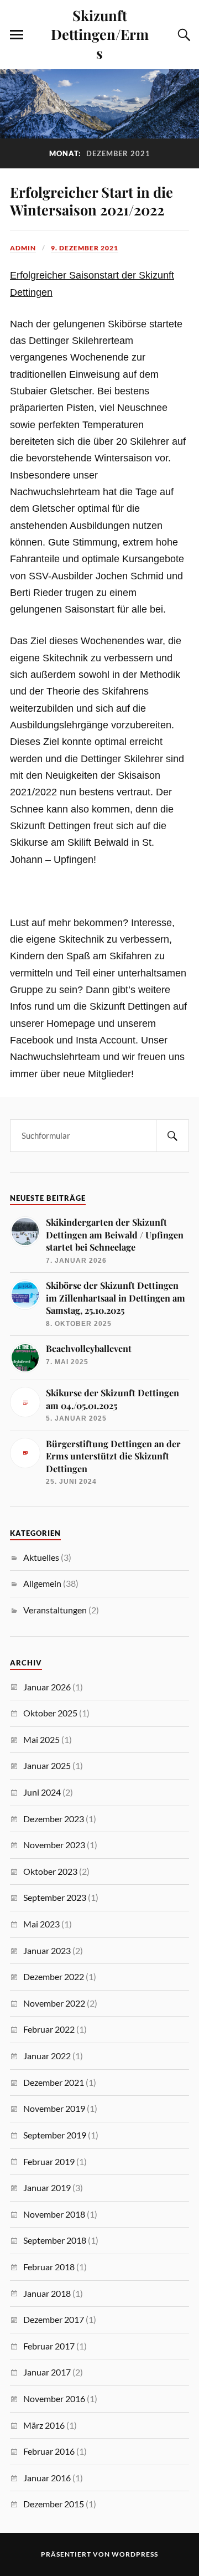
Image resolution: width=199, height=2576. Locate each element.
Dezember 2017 (54, 2319)
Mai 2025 (41, 1739)
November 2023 (54, 1845)
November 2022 (54, 2003)
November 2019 (54, 2108)
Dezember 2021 (54, 2082)
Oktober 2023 (50, 1871)
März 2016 (44, 2425)
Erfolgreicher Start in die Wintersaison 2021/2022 (91, 200)
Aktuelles (41, 1557)
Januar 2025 (47, 1765)
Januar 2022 (47, 2056)
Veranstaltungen (55, 1610)
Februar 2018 (49, 2267)
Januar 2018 (47, 2293)
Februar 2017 (49, 2346)
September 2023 (55, 1897)
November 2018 (54, 2214)
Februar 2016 (49, 2451)
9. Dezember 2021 (85, 248)
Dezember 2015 (54, 2504)
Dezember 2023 (54, 1819)
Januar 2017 (47, 2372)
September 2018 (55, 2240)
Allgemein (42, 1583)
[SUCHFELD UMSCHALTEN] (182, 35)
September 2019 (55, 2135)
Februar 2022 (49, 2029)
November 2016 (54, 2398)
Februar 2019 (49, 2161)
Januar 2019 (47, 2187)
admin (23, 248)
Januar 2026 (47, 1687)
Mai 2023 (41, 1924)
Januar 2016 (47, 2478)
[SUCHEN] (172, 1136)
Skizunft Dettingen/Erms (100, 34)
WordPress (135, 2554)
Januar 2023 (47, 1950)
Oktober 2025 (50, 1713)
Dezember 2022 (54, 1976)
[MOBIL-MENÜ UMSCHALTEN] (17, 35)
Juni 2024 (42, 1792)
